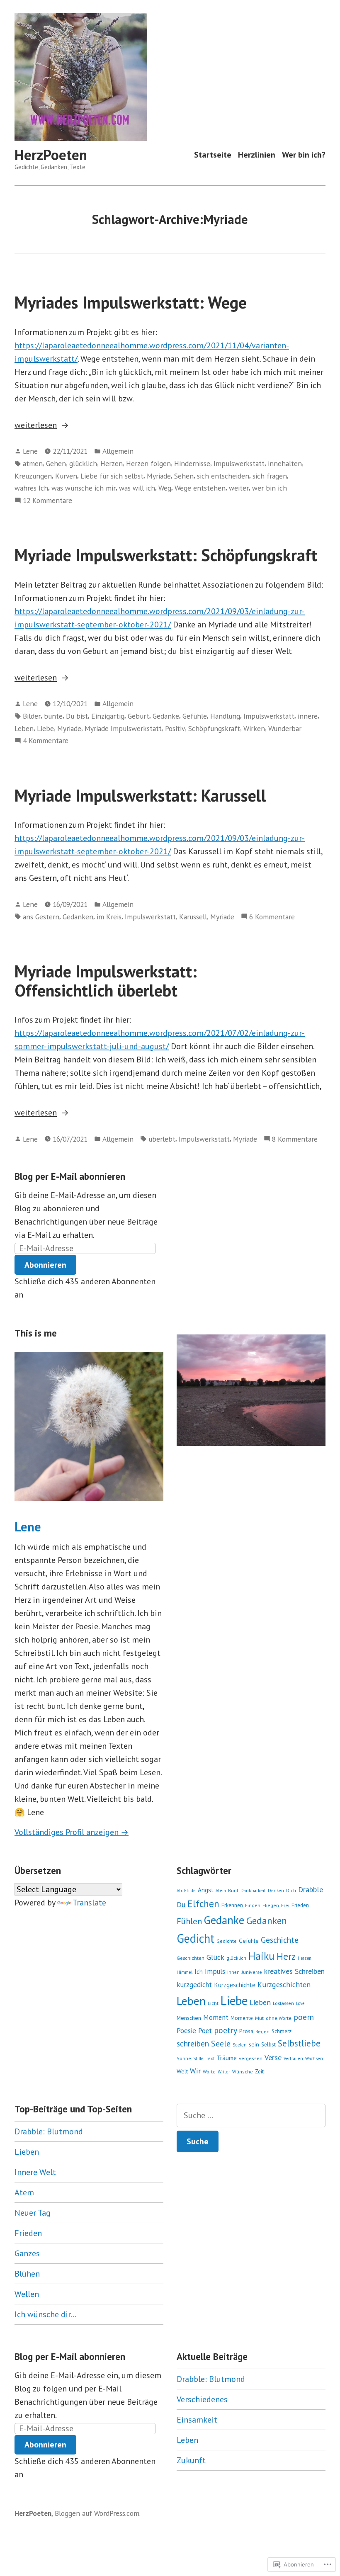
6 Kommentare (272, 917)
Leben (24, 728)
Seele (221, 2044)
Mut (259, 2018)
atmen (33, 463)
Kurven (66, 476)
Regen (262, 2031)
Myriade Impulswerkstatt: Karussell (140, 795)
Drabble (311, 1889)
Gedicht (195, 1938)
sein (254, 2044)
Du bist (77, 716)
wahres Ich (31, 488)
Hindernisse (192, 463)
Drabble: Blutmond (49, 2131)
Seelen (240, 2045)
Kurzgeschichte (235, 1985)
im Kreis (109, 917)
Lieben (260, 2002)
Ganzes (27, 2253)
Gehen (56, 463)
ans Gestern (41, 917)
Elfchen (203, 1903)
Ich (199, 1972)
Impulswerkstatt (239, 463)
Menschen (189, 2018)
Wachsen (314, 2058)
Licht (213, 2003)
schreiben (193, 2043)
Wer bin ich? (304, 155)
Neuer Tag (33, 2213)
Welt (182, 2071)
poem (304, 2017)
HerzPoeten (51, 155)
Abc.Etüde (186, 1891)
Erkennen (232, 1905)
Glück (215, 1957)
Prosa (246, 2031)
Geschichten (191, 1958)
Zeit (259, 2071)
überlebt (162, 1139)
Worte (209, 2072)
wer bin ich (270, 488)
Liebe (45, 728)
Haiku (261, 1956)
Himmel (185, 1972)
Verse (273, 2057)
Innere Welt (35, 2172)
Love (300, 2003)
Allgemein (118, 451)
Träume (227, 2058)
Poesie (186, 2030)
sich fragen (270, 476)
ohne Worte (279, 2018)
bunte (53, 716)
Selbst (268, 2045)
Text (210, 2058)
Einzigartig (108, 716)
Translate (89, 1903)
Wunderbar (285, 728)
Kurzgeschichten (284, 1984)
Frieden (300, 1905)
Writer (224, 2072)
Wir (195, 2071)
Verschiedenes (202, 2399)
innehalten (285, 463)
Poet (205, 2031)
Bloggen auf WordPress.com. (98, 2513)
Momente (242, 2018)
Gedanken (78, 917)
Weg (165, 488)
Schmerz (282, 2031)
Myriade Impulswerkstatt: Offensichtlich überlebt (106, 981)
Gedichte (227, 1941)
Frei (285, 1905)
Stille (198, 2058)
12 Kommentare (47, 501)
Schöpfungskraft (214, 728)
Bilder (32, 716)
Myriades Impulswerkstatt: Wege (131, 302)
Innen (233, 1972)
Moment (216, 2017)
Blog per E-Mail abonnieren (70, 1176)
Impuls (215, 1971)
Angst (206, 1890)
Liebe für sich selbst (112, 476)
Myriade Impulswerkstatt (123, 728)
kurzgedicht (194, 1985)
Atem (221, 1891)
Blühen (27, 2274)
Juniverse (252, 1972)
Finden (253, 1905)
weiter (239, 488)
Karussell (193, 917)
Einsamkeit (197, 2420)
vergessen (251, 2058)
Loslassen (283, 2003)
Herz (286, 1956)
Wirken (254, 728)
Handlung (225, 716)
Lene (30, 451)
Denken (276, 1891)
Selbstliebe (299, 2043)
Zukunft (191, 2460)
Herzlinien (257, 155)
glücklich (83, 463)
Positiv (175, 728)
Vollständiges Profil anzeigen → (72, 1832)
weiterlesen (36, 425)
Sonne (184, 2058)
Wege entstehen (200, 488)
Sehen (184, 476)
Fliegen (271, 1905)
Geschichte (280, 1940)
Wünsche (243, 2072)
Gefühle (195, 716)
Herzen (112, 463)
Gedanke (166, 716)
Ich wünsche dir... (45, 2314)
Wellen (27, 2294)
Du (181, 1904)
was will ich (137, 488)
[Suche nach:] (251, 2115)
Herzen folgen (148, 463)
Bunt (233, 1890)
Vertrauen (293, 2058)
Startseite (213, 155)
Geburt (138, 716)
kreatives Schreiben (294, 1971)
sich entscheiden (223, 476)
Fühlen (189, 1921)
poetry (226, 2030)
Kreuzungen (33, 476)
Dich (291, 1891)
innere (308, 716)
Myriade (159, 476)
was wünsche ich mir (84, 488)
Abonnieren (45, 1265)
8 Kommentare (295, 1139)
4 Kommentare (46, 741)
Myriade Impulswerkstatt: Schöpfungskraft (166, 555)
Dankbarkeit (253, 1891)
